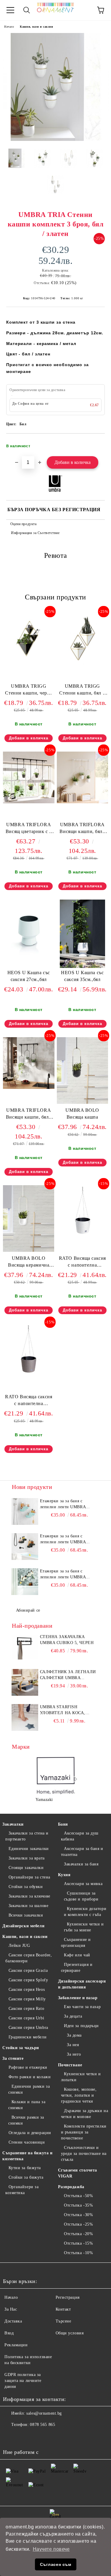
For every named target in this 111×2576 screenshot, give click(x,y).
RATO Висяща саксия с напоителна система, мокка (29, 1401)
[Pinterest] (37, 2437)
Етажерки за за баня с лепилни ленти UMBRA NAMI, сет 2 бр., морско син (68, 1504)
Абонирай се (28, 1610)
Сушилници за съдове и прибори (81, 1896)
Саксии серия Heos (27, 1990)
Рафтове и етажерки (28, 2067)
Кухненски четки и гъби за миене (84, 1927)
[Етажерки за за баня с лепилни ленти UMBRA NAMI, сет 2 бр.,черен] (25, 1547)
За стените (13, 2058)
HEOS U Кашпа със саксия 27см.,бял (29, 976)
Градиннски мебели (28, 2037)
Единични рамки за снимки (29, 2089)
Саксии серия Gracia (28, 1970)
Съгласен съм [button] (56, 2564)
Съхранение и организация (76, 1943)
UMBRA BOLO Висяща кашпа (82, 1114)
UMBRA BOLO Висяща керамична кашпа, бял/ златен (29, 1263)
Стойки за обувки (26, 1887)
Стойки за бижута (26, 2177)
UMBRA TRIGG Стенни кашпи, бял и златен (82, 691)
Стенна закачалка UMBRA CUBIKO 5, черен (67, 1640)
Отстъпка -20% (78, 2234)
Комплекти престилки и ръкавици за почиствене (84, 2132)
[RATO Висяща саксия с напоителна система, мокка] (29, 1374)
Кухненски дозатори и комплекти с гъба (85, 1912)
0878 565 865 (42, 2425)
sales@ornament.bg (44, 2413)
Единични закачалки (29, 1849)
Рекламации (16, 2345)
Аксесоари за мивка (83, 1884)
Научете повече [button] (51, 2549)
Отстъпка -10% (78, 2253)
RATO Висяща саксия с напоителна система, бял (82, 1263)
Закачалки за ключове (29, 1896)
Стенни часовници (27, 2142)
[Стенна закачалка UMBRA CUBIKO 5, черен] (25, 1647)
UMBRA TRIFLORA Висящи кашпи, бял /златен (82, 829)
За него (74, 2054)
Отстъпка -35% (78, 2205)
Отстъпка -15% (78, 2243)
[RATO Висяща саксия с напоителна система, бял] (83, 1235)
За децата (73, 2016)
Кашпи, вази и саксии (36, 27)
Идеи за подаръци (81, 2026)
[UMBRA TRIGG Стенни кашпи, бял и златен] (83, 663)
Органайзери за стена (29, 1877)
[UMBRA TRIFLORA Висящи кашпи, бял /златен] (83, 802)
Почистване (70, 2065)
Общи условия (70, 2333)
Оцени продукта (23, 524)
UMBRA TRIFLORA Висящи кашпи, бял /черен (29, 1115)
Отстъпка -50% (78, 2196)
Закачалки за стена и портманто (27, 1836)
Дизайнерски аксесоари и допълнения (82, 1984)
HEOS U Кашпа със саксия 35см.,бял (82, 976)
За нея (73, 2045)
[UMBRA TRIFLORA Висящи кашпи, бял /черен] (29, 1088)
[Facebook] (11, 2437)
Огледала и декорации (30, 2133)
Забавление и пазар (78, 1998)
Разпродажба (71, 2187)
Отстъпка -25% (78, 2224)
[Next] (74, 1779)
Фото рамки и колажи (30, 2077)
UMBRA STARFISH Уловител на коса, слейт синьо (63, 1710)
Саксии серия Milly (27, 1999)
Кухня (64, 1875)
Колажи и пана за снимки (27, 2105)
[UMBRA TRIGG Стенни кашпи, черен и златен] (29, 663)
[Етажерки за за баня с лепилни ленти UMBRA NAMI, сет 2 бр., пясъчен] (25, 1582)
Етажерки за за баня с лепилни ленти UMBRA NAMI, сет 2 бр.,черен (63, 1539)
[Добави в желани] (96, 443)
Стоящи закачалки (26, 1868)
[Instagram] (24, 2437)
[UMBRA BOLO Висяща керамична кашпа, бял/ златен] (29, 1250)
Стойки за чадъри (21, 2048)
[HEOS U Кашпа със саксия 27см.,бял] (29, 957)
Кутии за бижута (25, 2168)
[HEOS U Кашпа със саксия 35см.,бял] (82, 967)
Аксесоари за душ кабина (80, 1836)
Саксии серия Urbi (26, 2018)
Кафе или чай (77, 1955)
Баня (63, 1824)
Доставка (13, 2321)
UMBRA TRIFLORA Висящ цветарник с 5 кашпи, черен (29, 829)
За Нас (11, 2309)
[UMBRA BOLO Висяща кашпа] (82, 1102)
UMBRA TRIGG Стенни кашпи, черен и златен (29, 691)
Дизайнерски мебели (23, 1926)
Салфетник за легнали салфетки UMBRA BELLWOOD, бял (68, 1675)
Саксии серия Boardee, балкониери (29, 1958)
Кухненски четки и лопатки (81, 2077)
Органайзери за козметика (22, 2190)
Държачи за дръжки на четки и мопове (85, 2114)
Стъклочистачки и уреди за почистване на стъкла (84, 2154)
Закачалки (13, 1824)
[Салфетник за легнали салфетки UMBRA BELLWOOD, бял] (25, 1682)
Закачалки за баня (81, 1864)
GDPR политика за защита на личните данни (23, 2381)
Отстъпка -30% (78, 2215)
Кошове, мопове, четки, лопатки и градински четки (79, 2095)
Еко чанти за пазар (82, 2007)
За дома (74, 2035)
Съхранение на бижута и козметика (27, 2156)
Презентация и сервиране (77, 1968)
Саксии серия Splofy (28, 1980)
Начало (9, 27)
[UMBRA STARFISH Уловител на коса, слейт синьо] (25, 1717)
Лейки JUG (19, 1946)
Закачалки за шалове (28, 1906)
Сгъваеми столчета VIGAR (78, 2173)
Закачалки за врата (27, 1858)
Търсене (63, 2321)
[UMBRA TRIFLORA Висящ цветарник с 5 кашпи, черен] (29, 802)
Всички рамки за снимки (26, 2120)
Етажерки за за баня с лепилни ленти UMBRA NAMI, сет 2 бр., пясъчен (64, 1574)
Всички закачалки (26, 1915)
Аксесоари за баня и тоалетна (82, 1852)
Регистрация (68, 2297)
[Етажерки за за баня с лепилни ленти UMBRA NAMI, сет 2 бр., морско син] (25, 1511)
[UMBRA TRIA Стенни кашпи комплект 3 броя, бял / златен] (55, 140)
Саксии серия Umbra (28, 2028)
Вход (9, 2333)
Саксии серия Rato (26, 2009)
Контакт (63, 2309)
